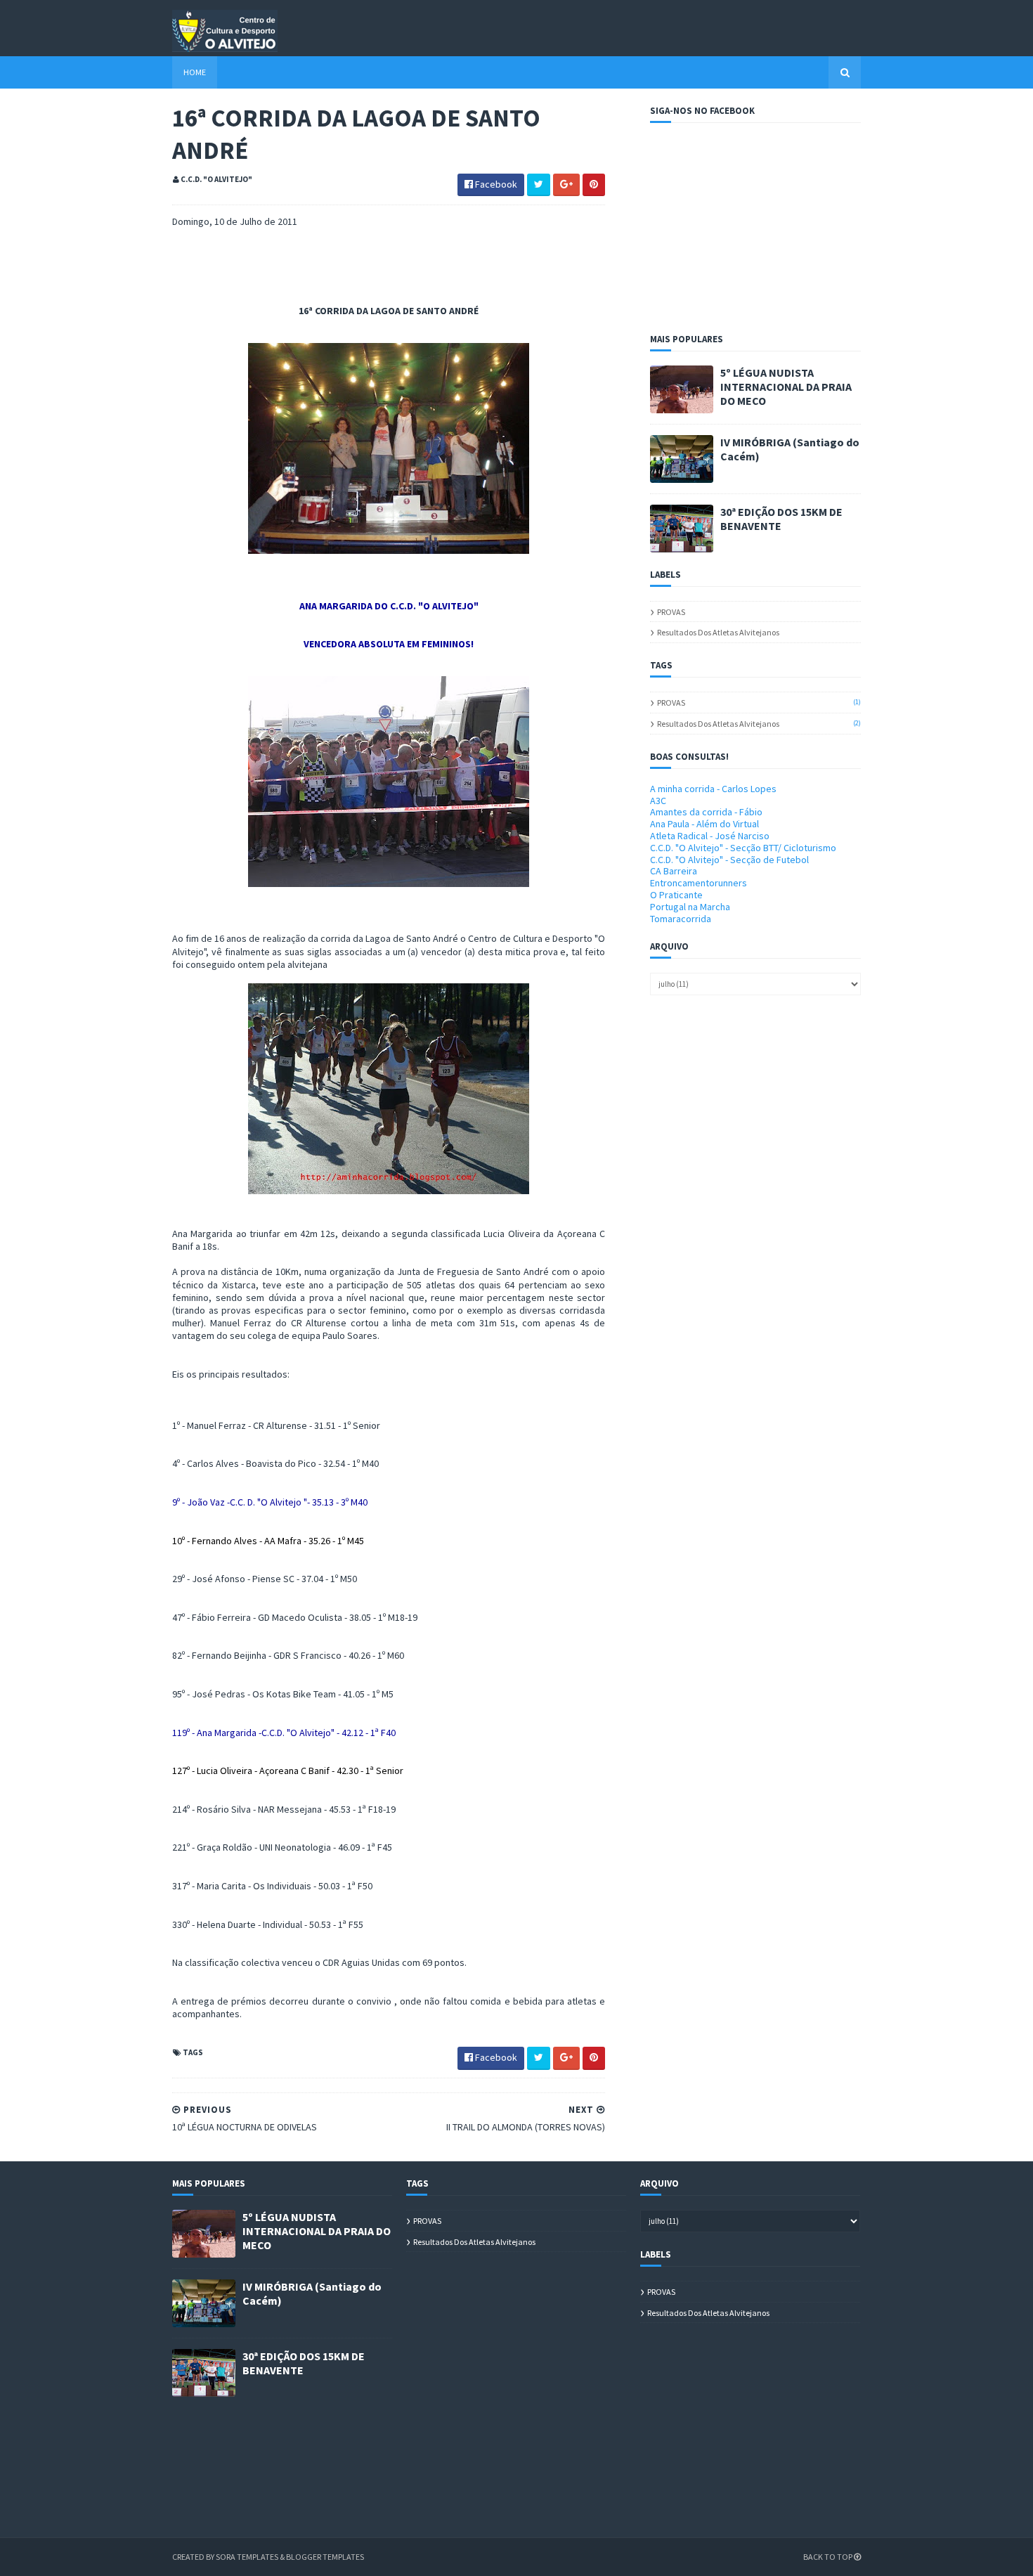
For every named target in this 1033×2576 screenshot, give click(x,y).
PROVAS (671, 612)
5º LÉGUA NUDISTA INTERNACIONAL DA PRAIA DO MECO (786, 387)
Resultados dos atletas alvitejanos (718, 632)
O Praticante (676, 895)
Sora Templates (247, 2557)
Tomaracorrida (681, 919)
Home (195, 72)
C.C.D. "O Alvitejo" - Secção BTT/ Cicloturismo (743, 848)
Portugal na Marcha (690, 907)
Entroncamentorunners (699, 883)
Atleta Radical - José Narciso (710, 836)
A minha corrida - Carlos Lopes (713, 789)
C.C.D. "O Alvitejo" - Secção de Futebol (729, 860)
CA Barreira (674, 871)
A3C (658, 801)
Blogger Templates (325, 2557)
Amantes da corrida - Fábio (706, 812)
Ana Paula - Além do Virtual (704, 824)
